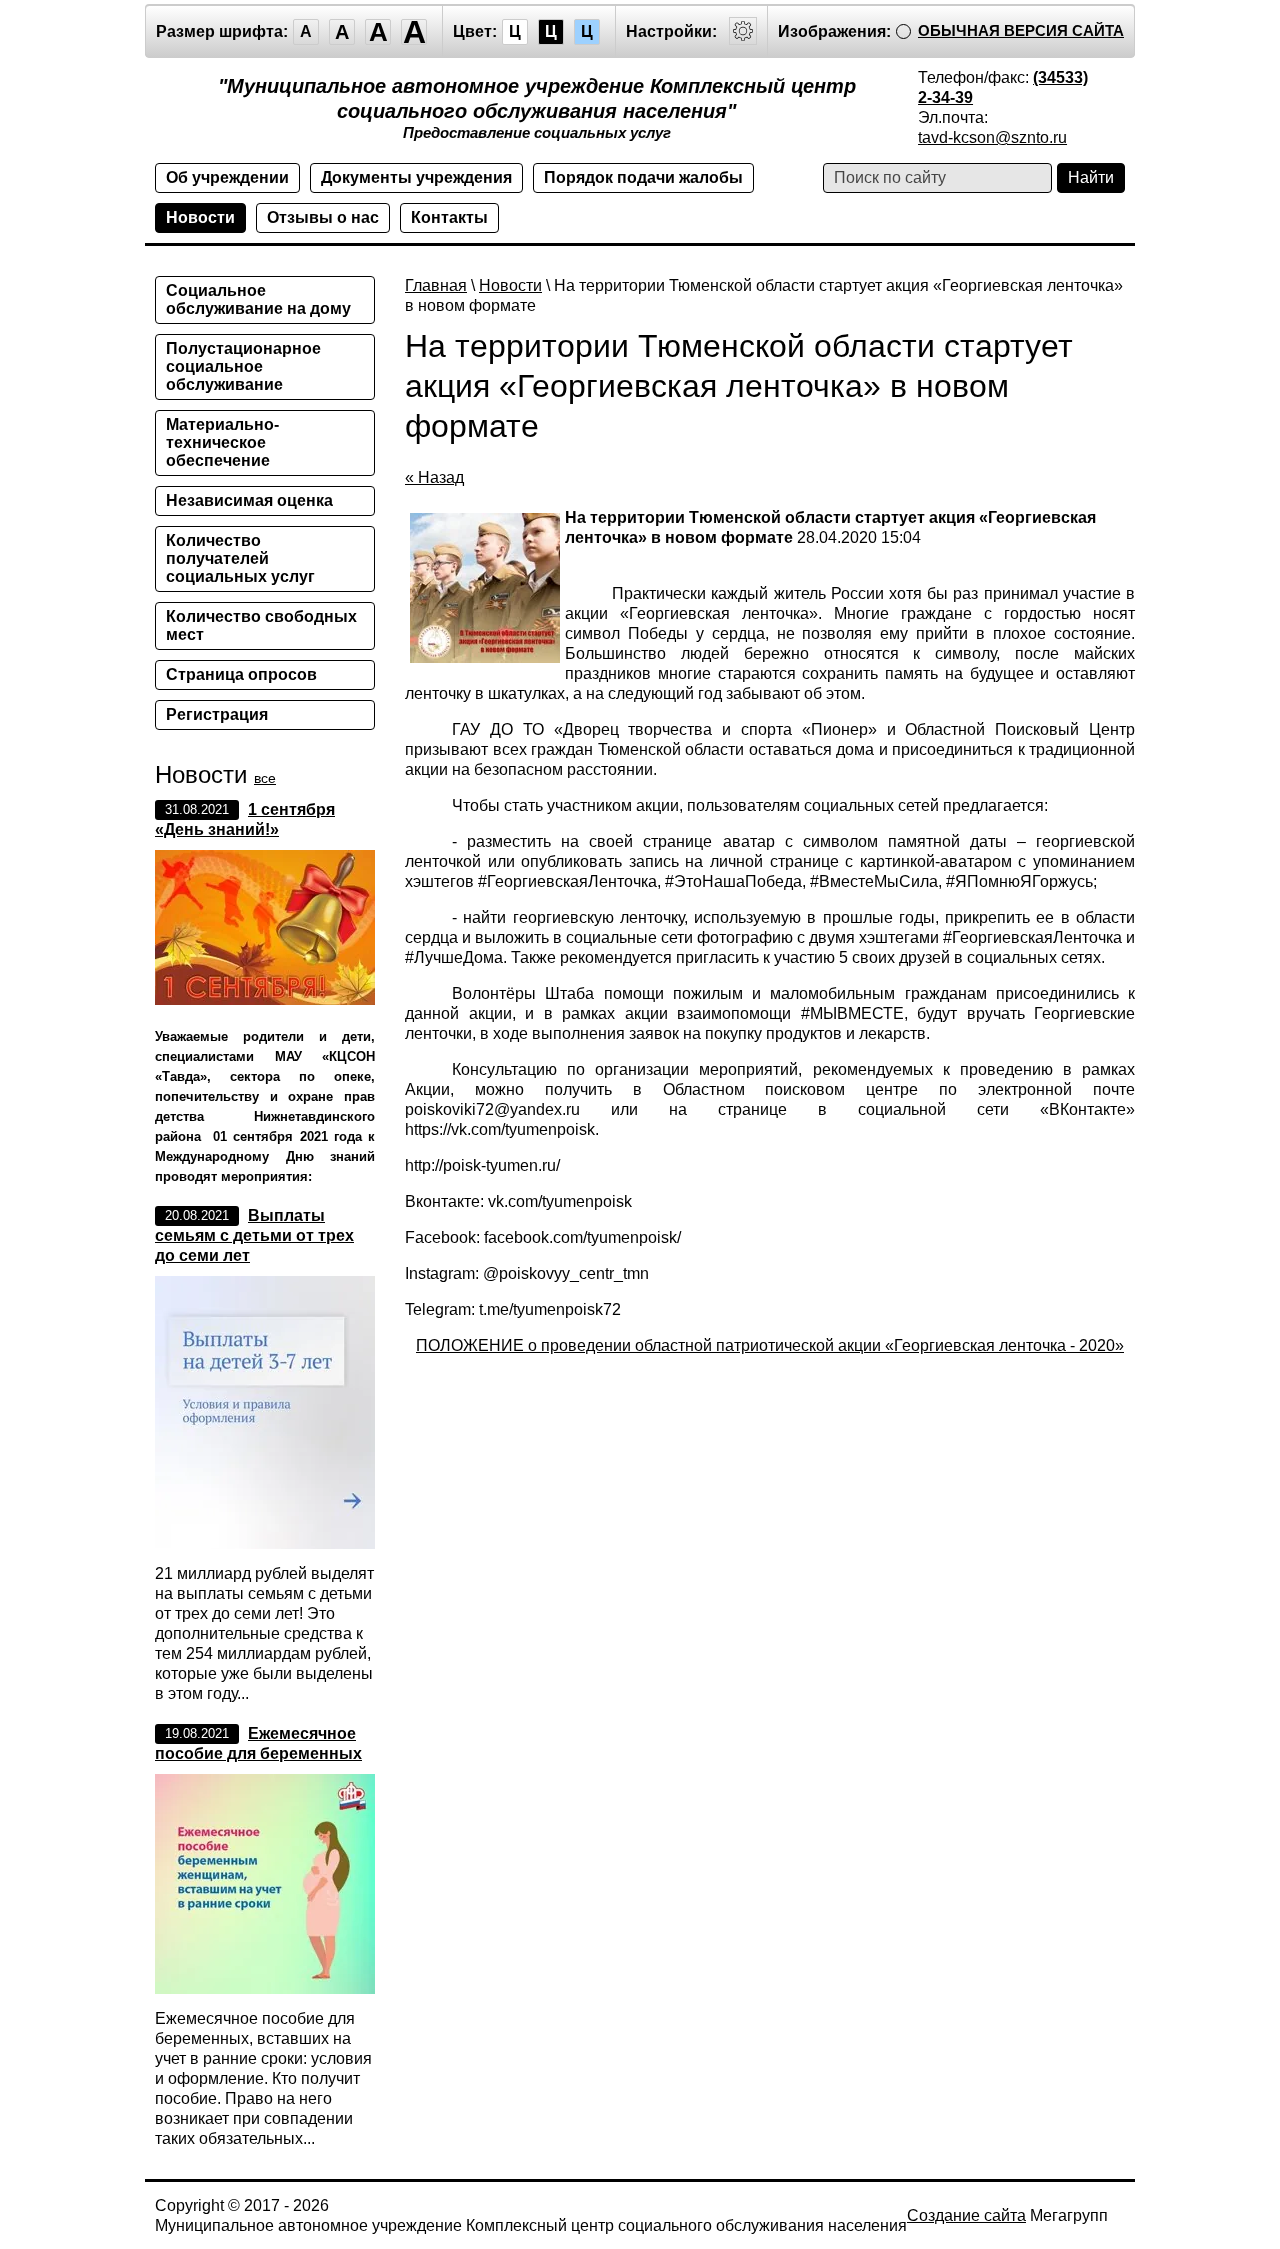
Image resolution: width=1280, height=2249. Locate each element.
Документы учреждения (416, 177)
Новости (200, 217)
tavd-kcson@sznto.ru (992, 137)
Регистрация (217, 714)
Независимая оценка (249, 500)
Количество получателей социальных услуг (240, 558)
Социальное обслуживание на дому (258, 299)
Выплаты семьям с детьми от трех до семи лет (254, 1235)
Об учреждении (227, 177)
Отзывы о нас (323, 217)
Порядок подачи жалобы (643, 177)
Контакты (449, 217)
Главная (436, 285)
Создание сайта (966, 2215)
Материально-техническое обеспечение (222, 442)
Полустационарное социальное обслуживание (243, 366)
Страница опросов (241, 674)
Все (265, 778)
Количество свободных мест (261, 625)
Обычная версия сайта (1021, 30)
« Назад (434, 477)
